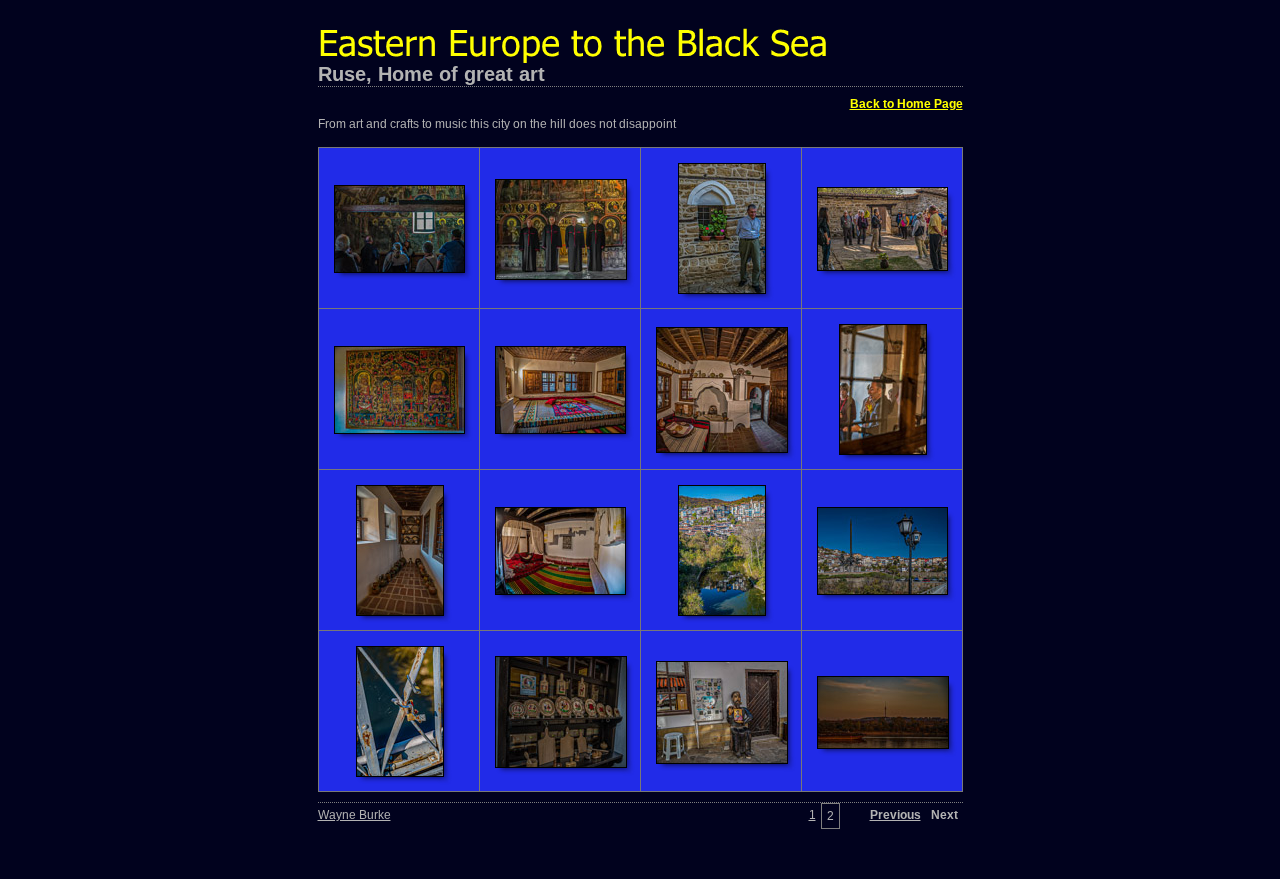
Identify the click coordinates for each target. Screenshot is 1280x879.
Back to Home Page (906, 104)
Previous (895, 815)
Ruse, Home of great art (431, 74)
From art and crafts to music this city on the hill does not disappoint (497, 124)
